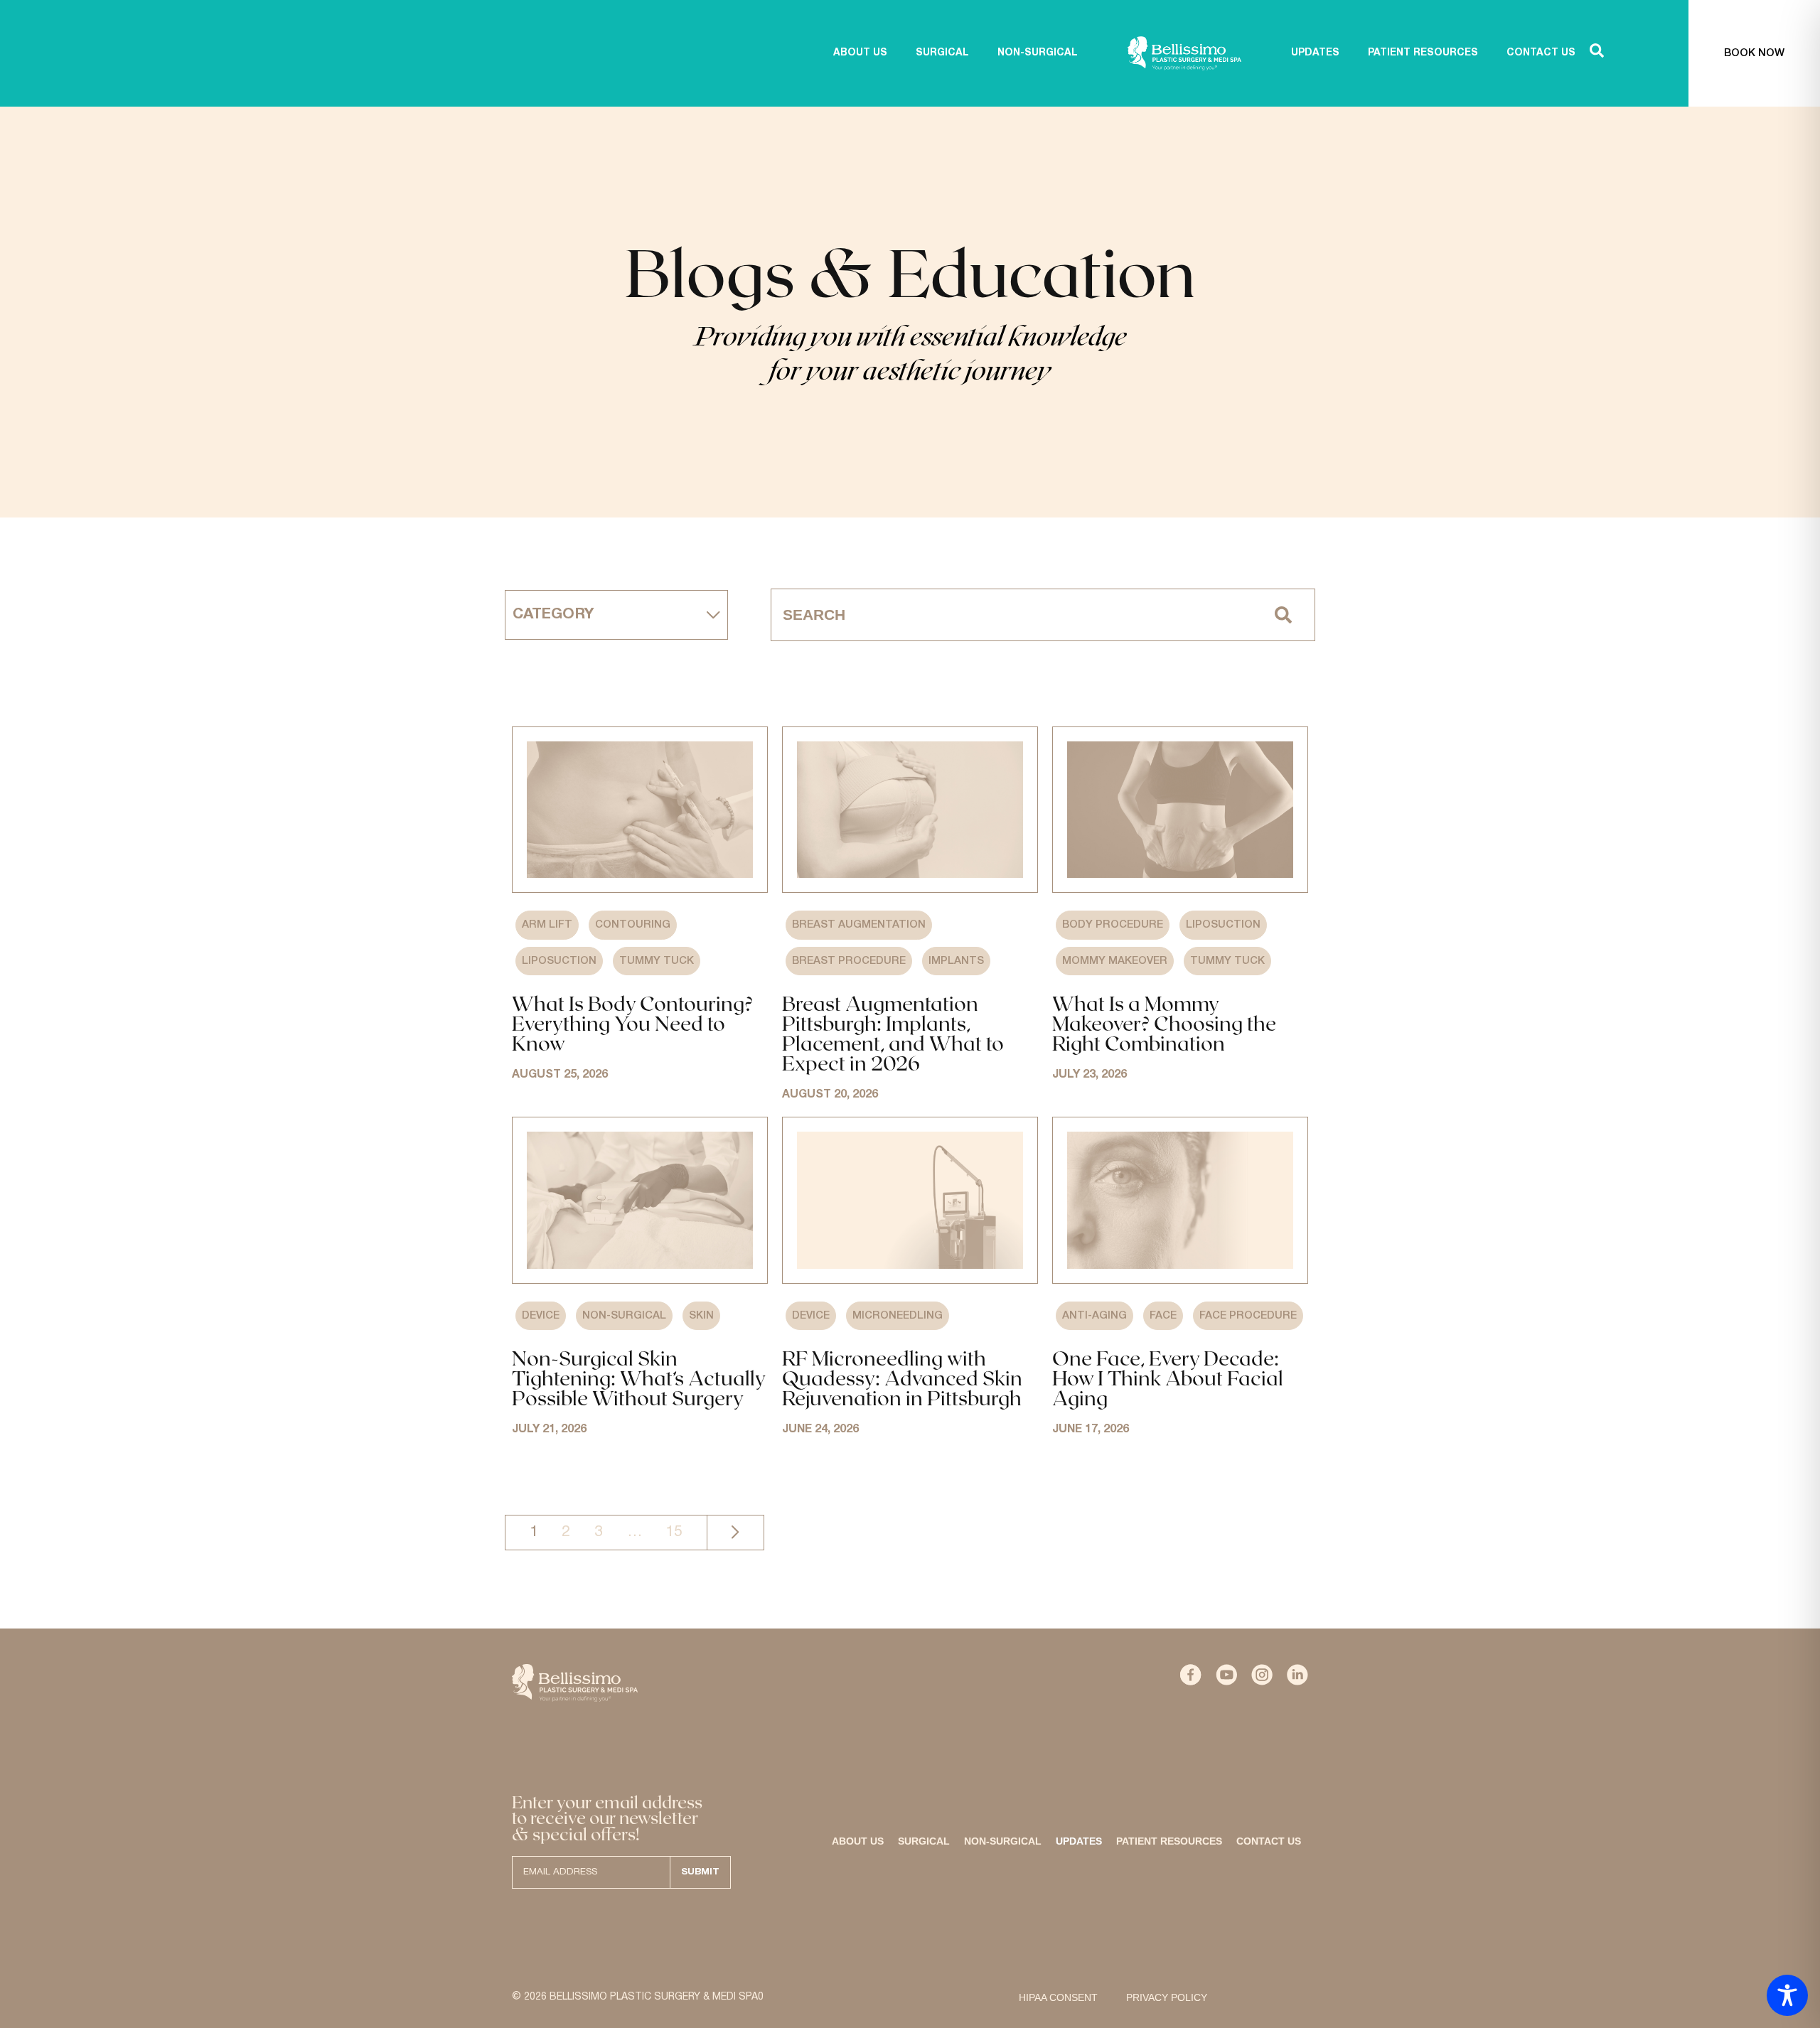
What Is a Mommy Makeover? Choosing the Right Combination (1164, 1023)
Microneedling (898, 1316)
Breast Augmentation (859, 925)
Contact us (1269, 1841)
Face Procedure (1248, 1316)
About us (860, 53)
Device (541, 1316)
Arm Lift (547, 925)
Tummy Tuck (657, 961)
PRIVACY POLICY (1167, 1997)
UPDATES (1315, 53)
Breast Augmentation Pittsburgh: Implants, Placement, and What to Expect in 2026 (893, 1033)
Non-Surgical (624, 1316)
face (1163, 1316)
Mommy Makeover (1115, 961)
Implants (956, 961)
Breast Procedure (849, 961)
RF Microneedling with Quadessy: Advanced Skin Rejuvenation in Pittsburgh (902, 1378)
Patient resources (1169, 1841)
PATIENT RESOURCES (1423, 53)
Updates (1079, 1841)
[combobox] (1012, 615)
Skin (701, 1316)
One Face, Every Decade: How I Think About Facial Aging (1168, 1378)
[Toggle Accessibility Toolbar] (1787, 1995)
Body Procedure (1113, 925)
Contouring (633, 925)
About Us (858, 1841)
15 (674, 1532)
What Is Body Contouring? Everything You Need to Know (632, 1023)
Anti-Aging (1094, 1316)
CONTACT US (1541, 53)
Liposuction (559, 961)
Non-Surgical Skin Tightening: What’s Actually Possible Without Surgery (638, 1378)
